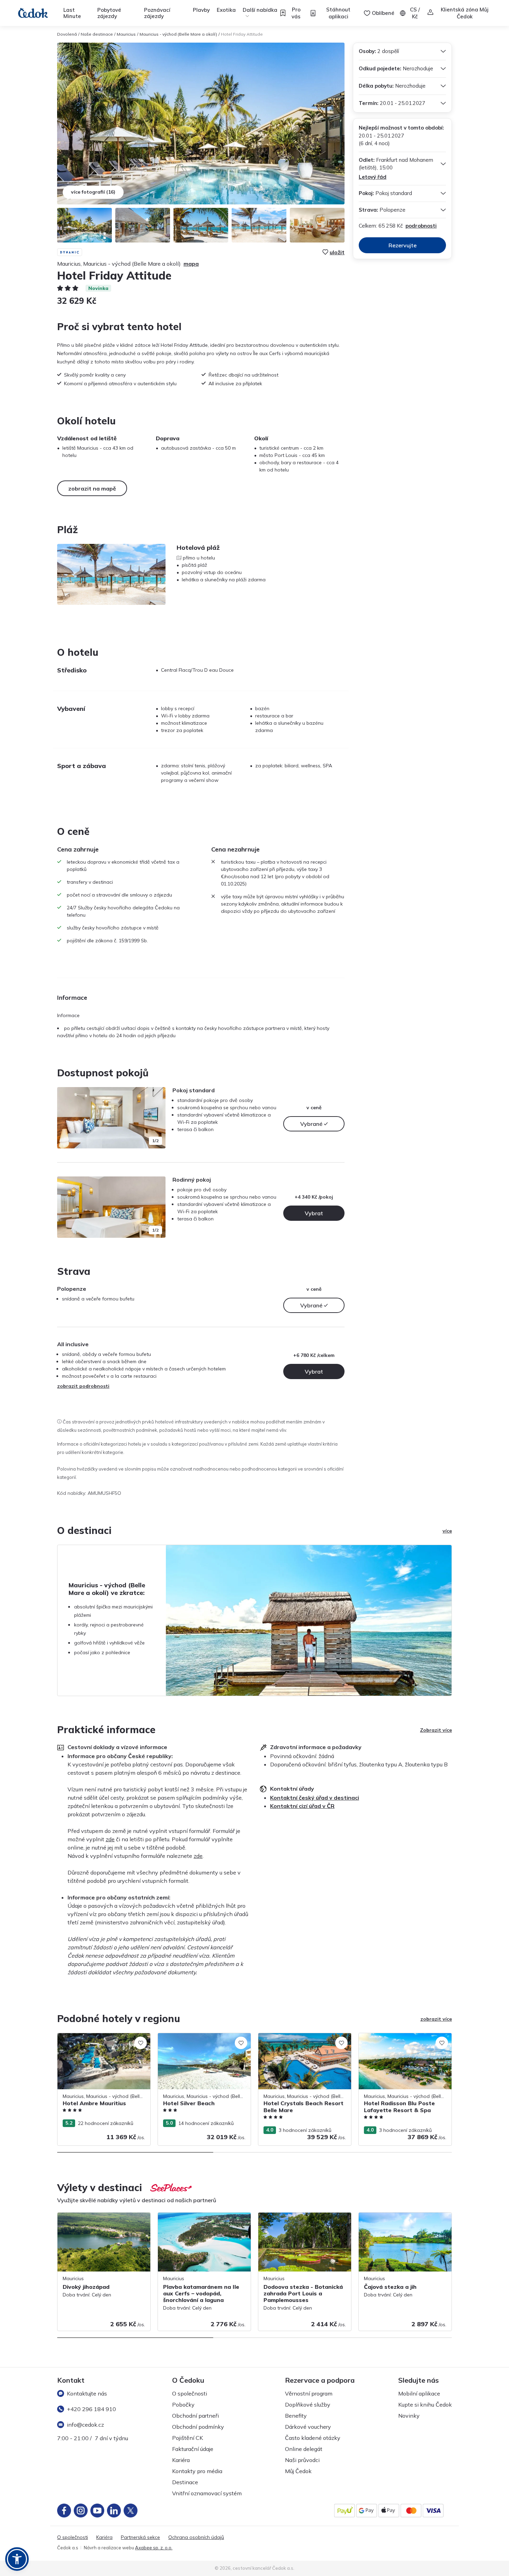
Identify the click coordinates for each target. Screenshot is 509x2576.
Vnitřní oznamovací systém (207, 2493)
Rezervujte (403, 245)
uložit (337, 252)
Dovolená (67, 34)
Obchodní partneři (195, 2416)
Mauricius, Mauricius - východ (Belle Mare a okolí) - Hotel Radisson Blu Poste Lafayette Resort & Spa (405, 2044)
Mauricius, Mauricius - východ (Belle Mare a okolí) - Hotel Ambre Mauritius (104, 2040)
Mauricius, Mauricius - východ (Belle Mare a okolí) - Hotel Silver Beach (204, 2040)
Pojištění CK (187, 2438)
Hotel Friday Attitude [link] (242, 34)
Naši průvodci (302, 2460)
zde (110, 1839)
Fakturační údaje (193, 2449)
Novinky (409, 2416)
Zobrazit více (436, 1730)
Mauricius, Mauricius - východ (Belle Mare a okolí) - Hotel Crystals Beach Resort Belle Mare (305, 2044)
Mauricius (126, 34)
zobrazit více (436, 2019)
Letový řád (373, 177)
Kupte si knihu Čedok (425, 2405)
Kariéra (181, 2460)
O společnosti (190, 2393)
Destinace (185, 2482)
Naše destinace (97, 34)
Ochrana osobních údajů (196, 2537)
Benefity (296, 2416)
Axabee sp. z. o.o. (154, 2548)
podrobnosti (421, 226)
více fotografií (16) (93, 192)
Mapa (191, 264)
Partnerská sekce (140, 2537)
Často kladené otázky (313, 2438)
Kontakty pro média (197, 2471)
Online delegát (304, 2449)
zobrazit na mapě (92, 488)
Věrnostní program (309, 2393)
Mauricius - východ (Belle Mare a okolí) (178, 34)
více (447, 1531)
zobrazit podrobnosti (83, 1386)
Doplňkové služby (308, 2405)
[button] (17, 2559)
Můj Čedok (298, 2471)
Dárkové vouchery (308, 2427)
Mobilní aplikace (419, 2393)
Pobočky (183, 2405)
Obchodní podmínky (198, 2427)
